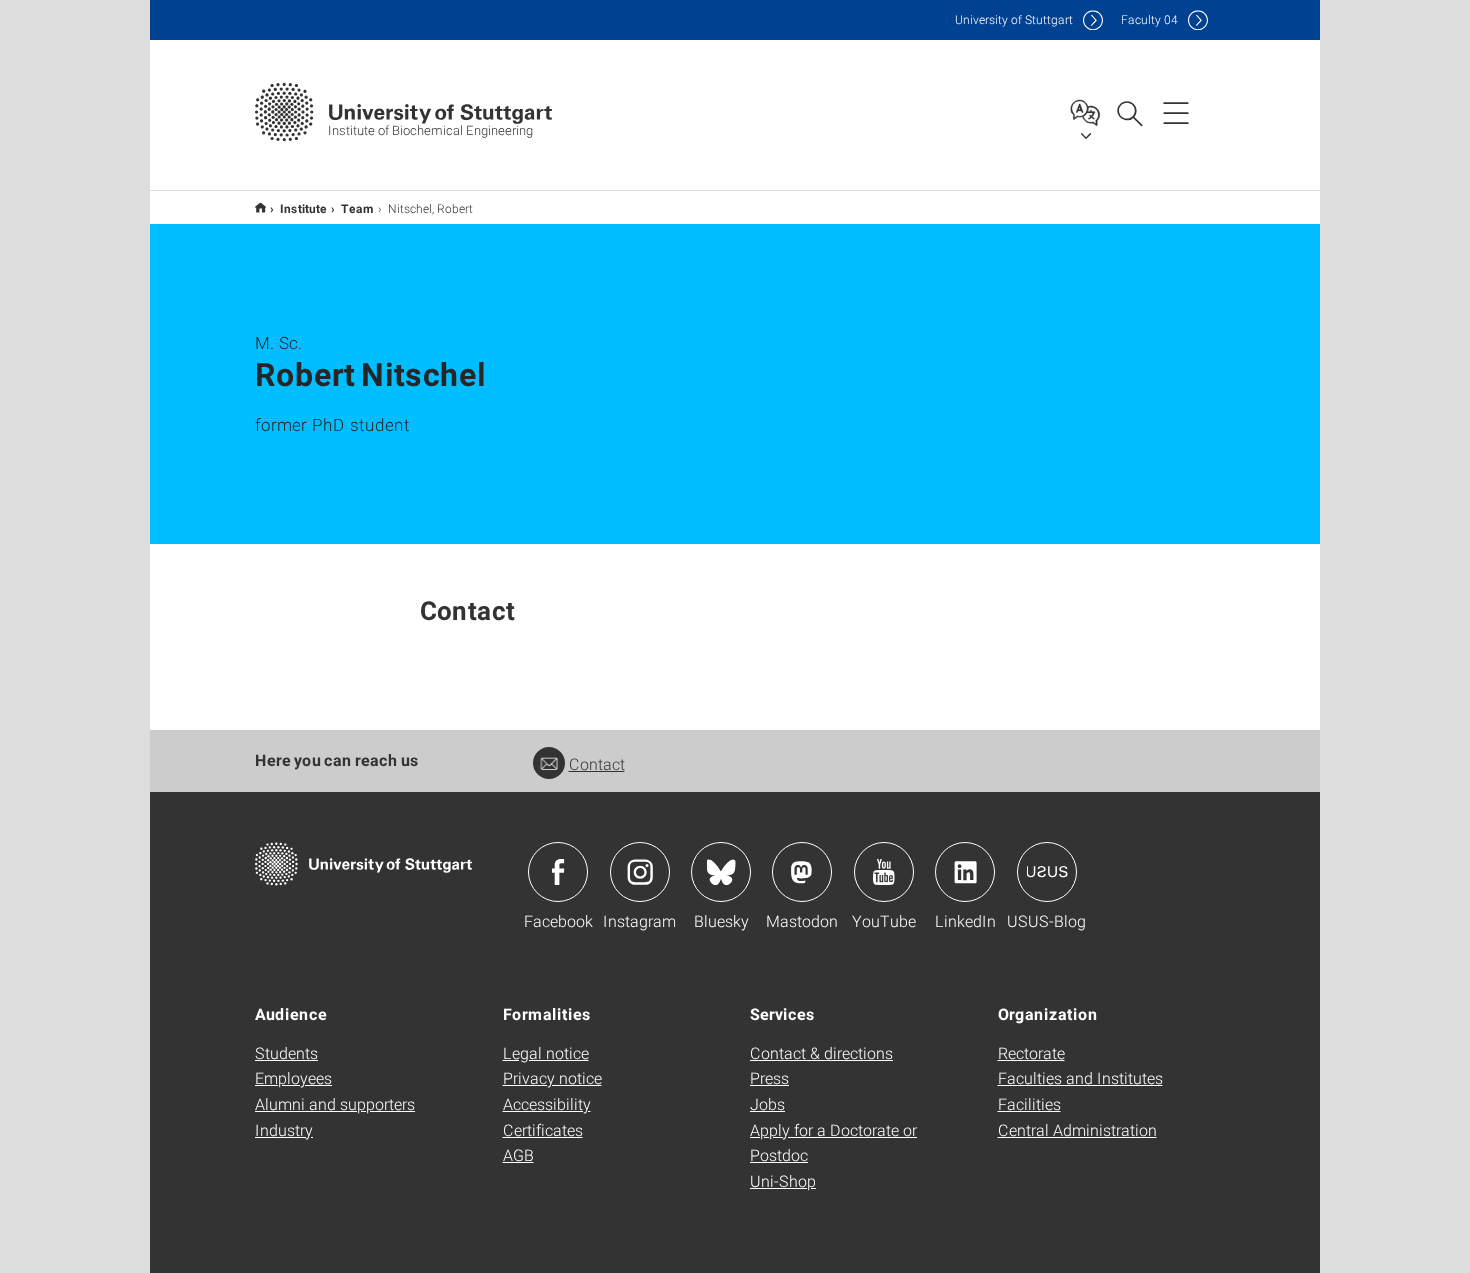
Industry (284, 1129)
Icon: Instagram (640, 872)
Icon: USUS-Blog (1047, 872)
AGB (518, 1154)
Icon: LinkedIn (965, 872)
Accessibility (547, 1103)
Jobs (767, 1103)
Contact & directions (821, 1052)
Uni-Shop (783, 1180)
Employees (293, 1077)
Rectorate (1031, 1052)
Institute (303, 208)
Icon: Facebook (558, 872)
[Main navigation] (1176, 112)
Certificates (543, 1129)
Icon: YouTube (884, 872)
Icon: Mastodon (802, 872)
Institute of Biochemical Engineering (260, 207)
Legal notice (546, 1052)
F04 (1149, 19)
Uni (1014, 19)
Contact (597, 763)
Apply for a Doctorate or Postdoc (833, 1142)
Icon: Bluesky (721, 872)
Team (357, 208)
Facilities (1029, 1103)
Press (769, 1077)
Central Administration (1077, 1129)
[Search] (1129, 112)
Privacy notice (552, 1077)
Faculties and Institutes (1080, 1077)
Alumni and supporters (335, 1103)
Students (286, 1052)
